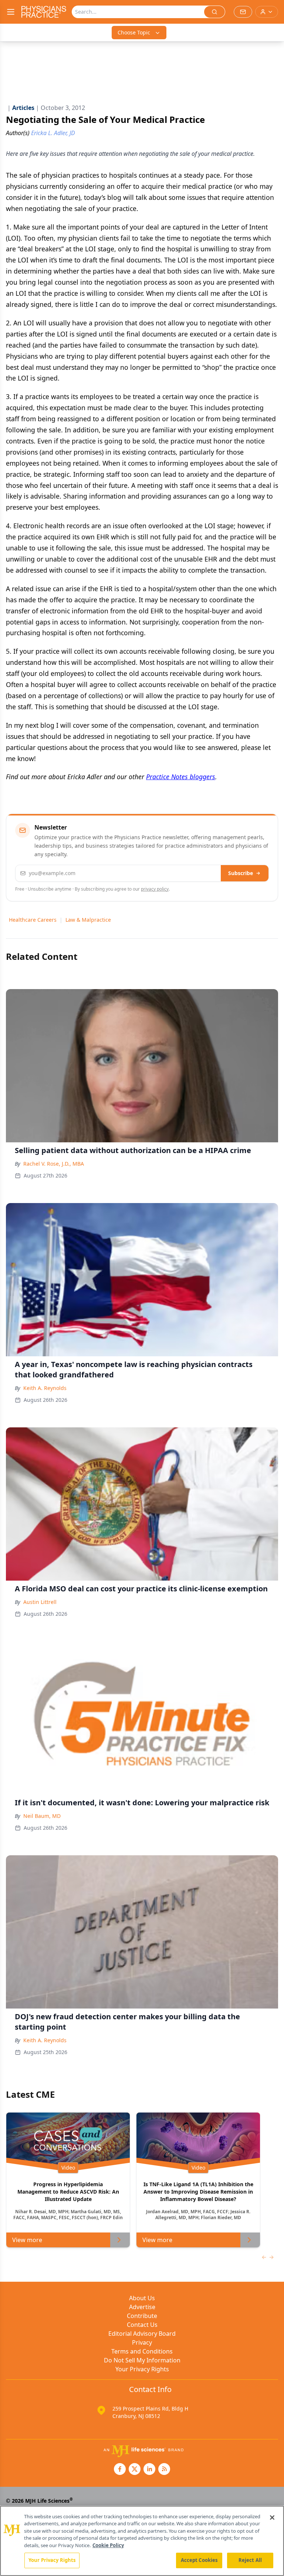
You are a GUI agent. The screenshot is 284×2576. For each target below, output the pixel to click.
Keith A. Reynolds (45, 1388)
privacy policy (155, 889)
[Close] (272, 2518)
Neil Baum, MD (42, 1816)
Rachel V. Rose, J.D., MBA (54, 1164)
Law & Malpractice (88, 920)
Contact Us (142, 2325)
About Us (142, 2298)
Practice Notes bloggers (181, 777)
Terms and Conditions (142, 2351)
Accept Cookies (199, 2560)
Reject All (250, 2560)
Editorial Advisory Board (142, 2334)
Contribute (142, 2316)
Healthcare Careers (33, 920)
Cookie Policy (108, 2545)
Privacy (142, 2342)
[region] (142, 2541)
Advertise (142, 2307)
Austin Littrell (40, 1602)
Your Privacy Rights (142, 2369)
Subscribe (241, 873)
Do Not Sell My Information (142, 2360)
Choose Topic (134, 32)
